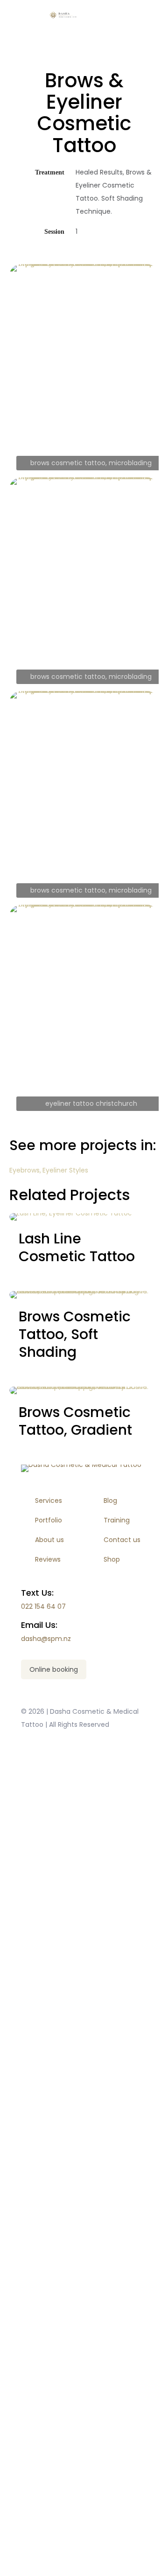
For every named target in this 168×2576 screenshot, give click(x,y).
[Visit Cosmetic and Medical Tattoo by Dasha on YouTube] (84, 1854)
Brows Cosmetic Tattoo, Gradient (75, 1421)
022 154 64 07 (43, 1606)
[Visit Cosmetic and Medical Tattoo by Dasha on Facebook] (84, 2067)
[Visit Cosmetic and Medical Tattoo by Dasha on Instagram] (84, 2280)
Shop (112, 1559)
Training (117, 1520)
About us (49, 1540)
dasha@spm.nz (46, 1639)
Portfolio (49, 1520)
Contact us (122, 1540)
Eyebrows (24, 1170)
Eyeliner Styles (65, 1170)
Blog (110, 1501)
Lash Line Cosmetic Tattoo (77, 1247)
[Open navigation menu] (146, 15)
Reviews (48, 1559)
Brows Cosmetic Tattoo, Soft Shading (75, 1334)
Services (49, 1501)
